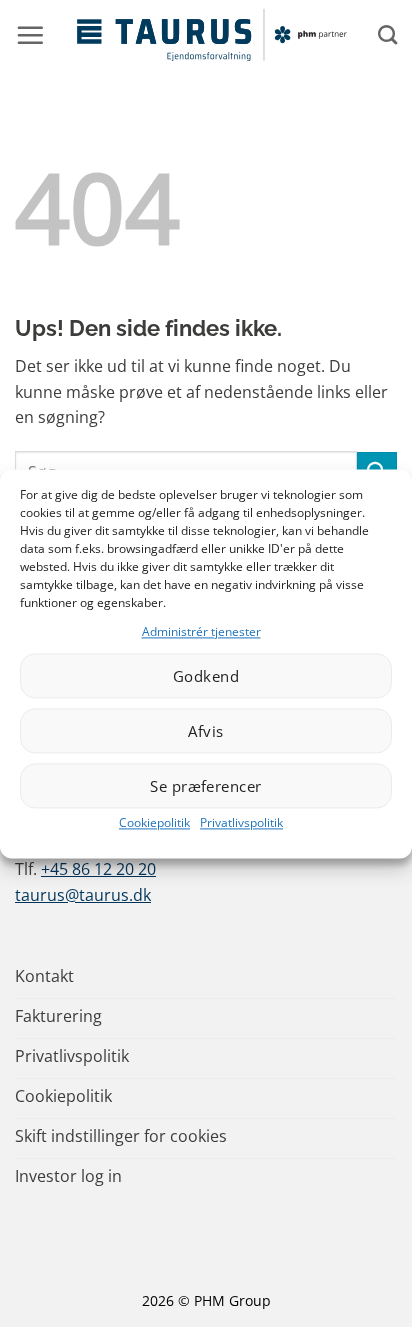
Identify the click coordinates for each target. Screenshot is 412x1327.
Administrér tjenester (201, 631)
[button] (30, 35)
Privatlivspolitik (241, 823)
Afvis (205, 731)
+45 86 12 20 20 (98, 869)
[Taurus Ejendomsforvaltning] (211, 35)
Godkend (206, 676)
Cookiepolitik (154, 823)
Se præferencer (205, 786)
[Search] (387, 34)
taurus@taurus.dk (83, 895)
